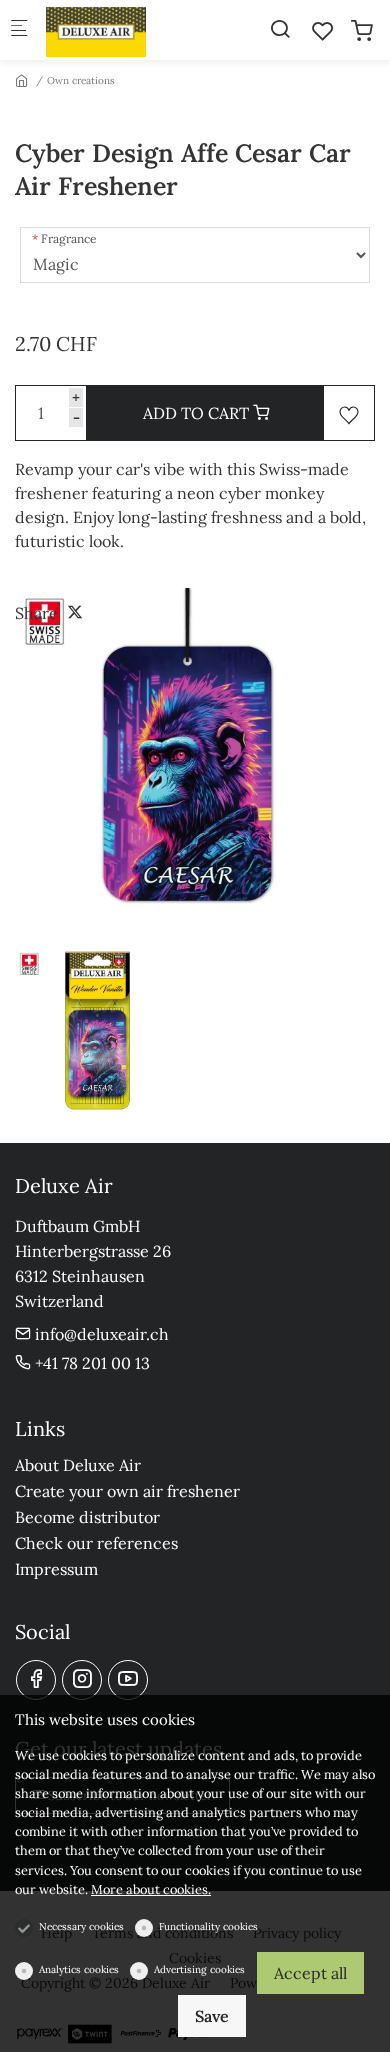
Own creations (81, 80)
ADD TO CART (198, 413)
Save (212, 2016)
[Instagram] (82, 1680)
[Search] (280, 29)
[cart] (362, 31)
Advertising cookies (199, 1969)
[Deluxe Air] (126, 30)
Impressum (56, 1569)
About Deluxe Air (78, 1465)
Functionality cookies (208, 1926)
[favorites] (323, 31)
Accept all (310, 1973)
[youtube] (128, 1680)
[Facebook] (36, 1680)
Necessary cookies (81, 1926)
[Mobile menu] (19, 30)
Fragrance (69, 238)
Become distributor (87, 1517)
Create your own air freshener (127, 1491)
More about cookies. (151, 1889)
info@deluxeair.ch (100, 1334)
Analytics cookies (79, 1969)
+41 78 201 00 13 (90, 1363)
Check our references (96, 1543)
